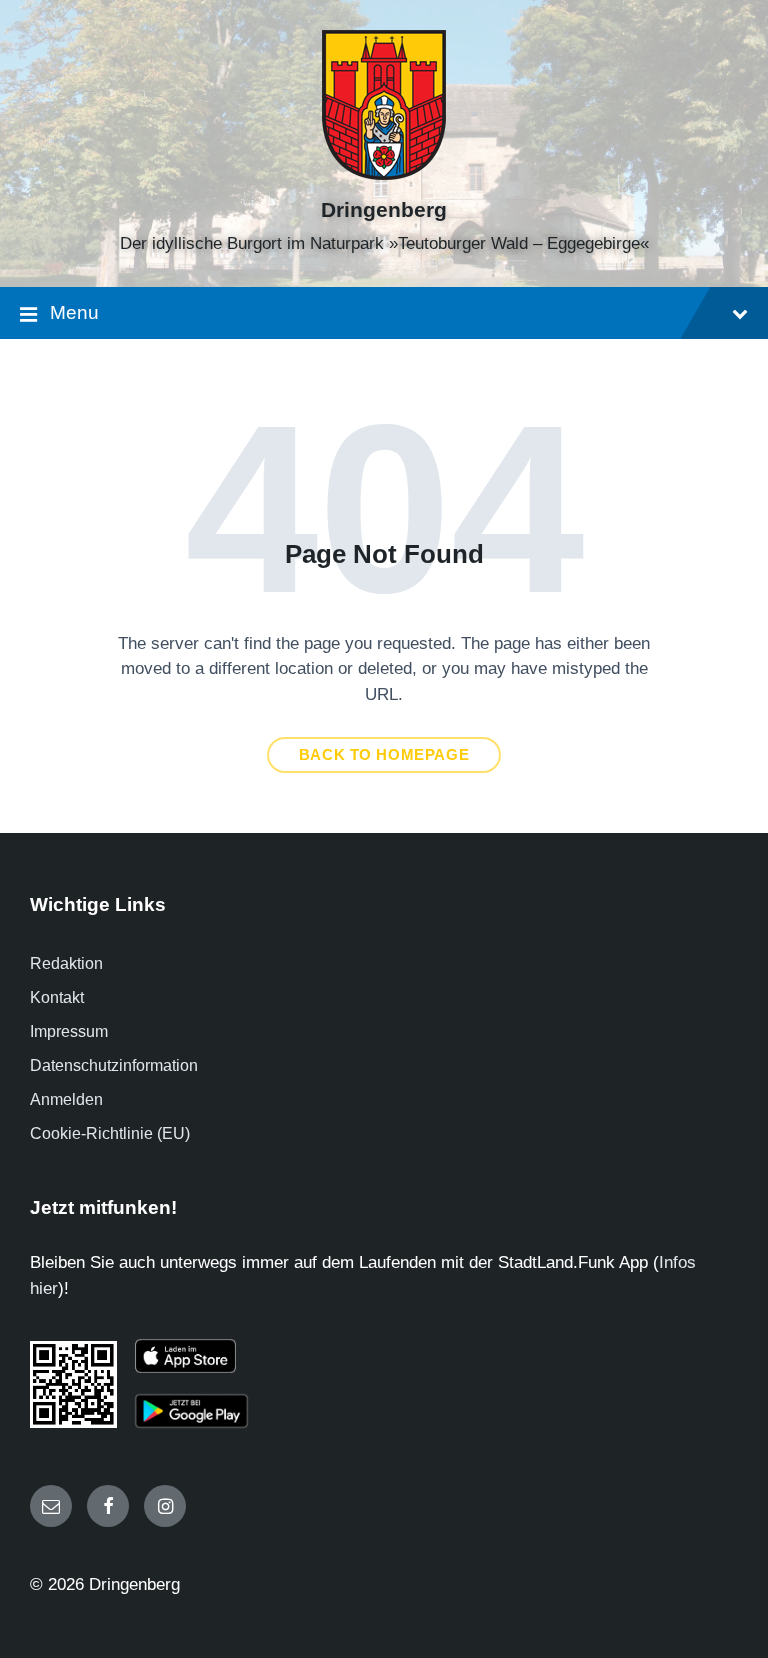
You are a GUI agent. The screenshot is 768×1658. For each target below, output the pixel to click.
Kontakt (57, 997)
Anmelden (66, 1099)
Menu (74, 312)
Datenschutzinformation (114, 1065)
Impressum (69, 1031)
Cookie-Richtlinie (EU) (110, 1133)
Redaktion (66, 963)
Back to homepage (384, 755)
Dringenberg (384, 210)
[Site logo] (384, 174)
